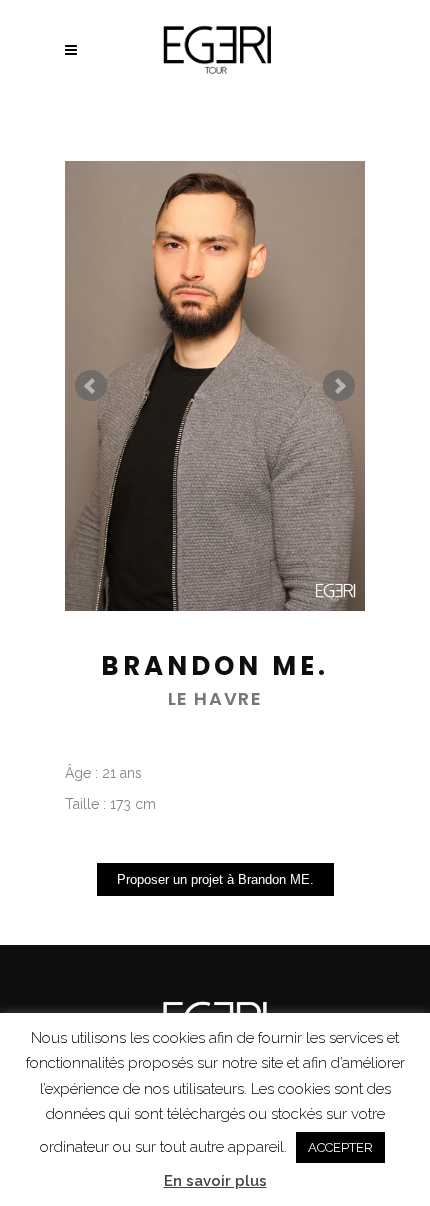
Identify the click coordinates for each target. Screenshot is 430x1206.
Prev (91, 386)
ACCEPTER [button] (340, 1147)
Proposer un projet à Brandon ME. (215, 879)
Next (339, 386)
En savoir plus (215, 1181)
